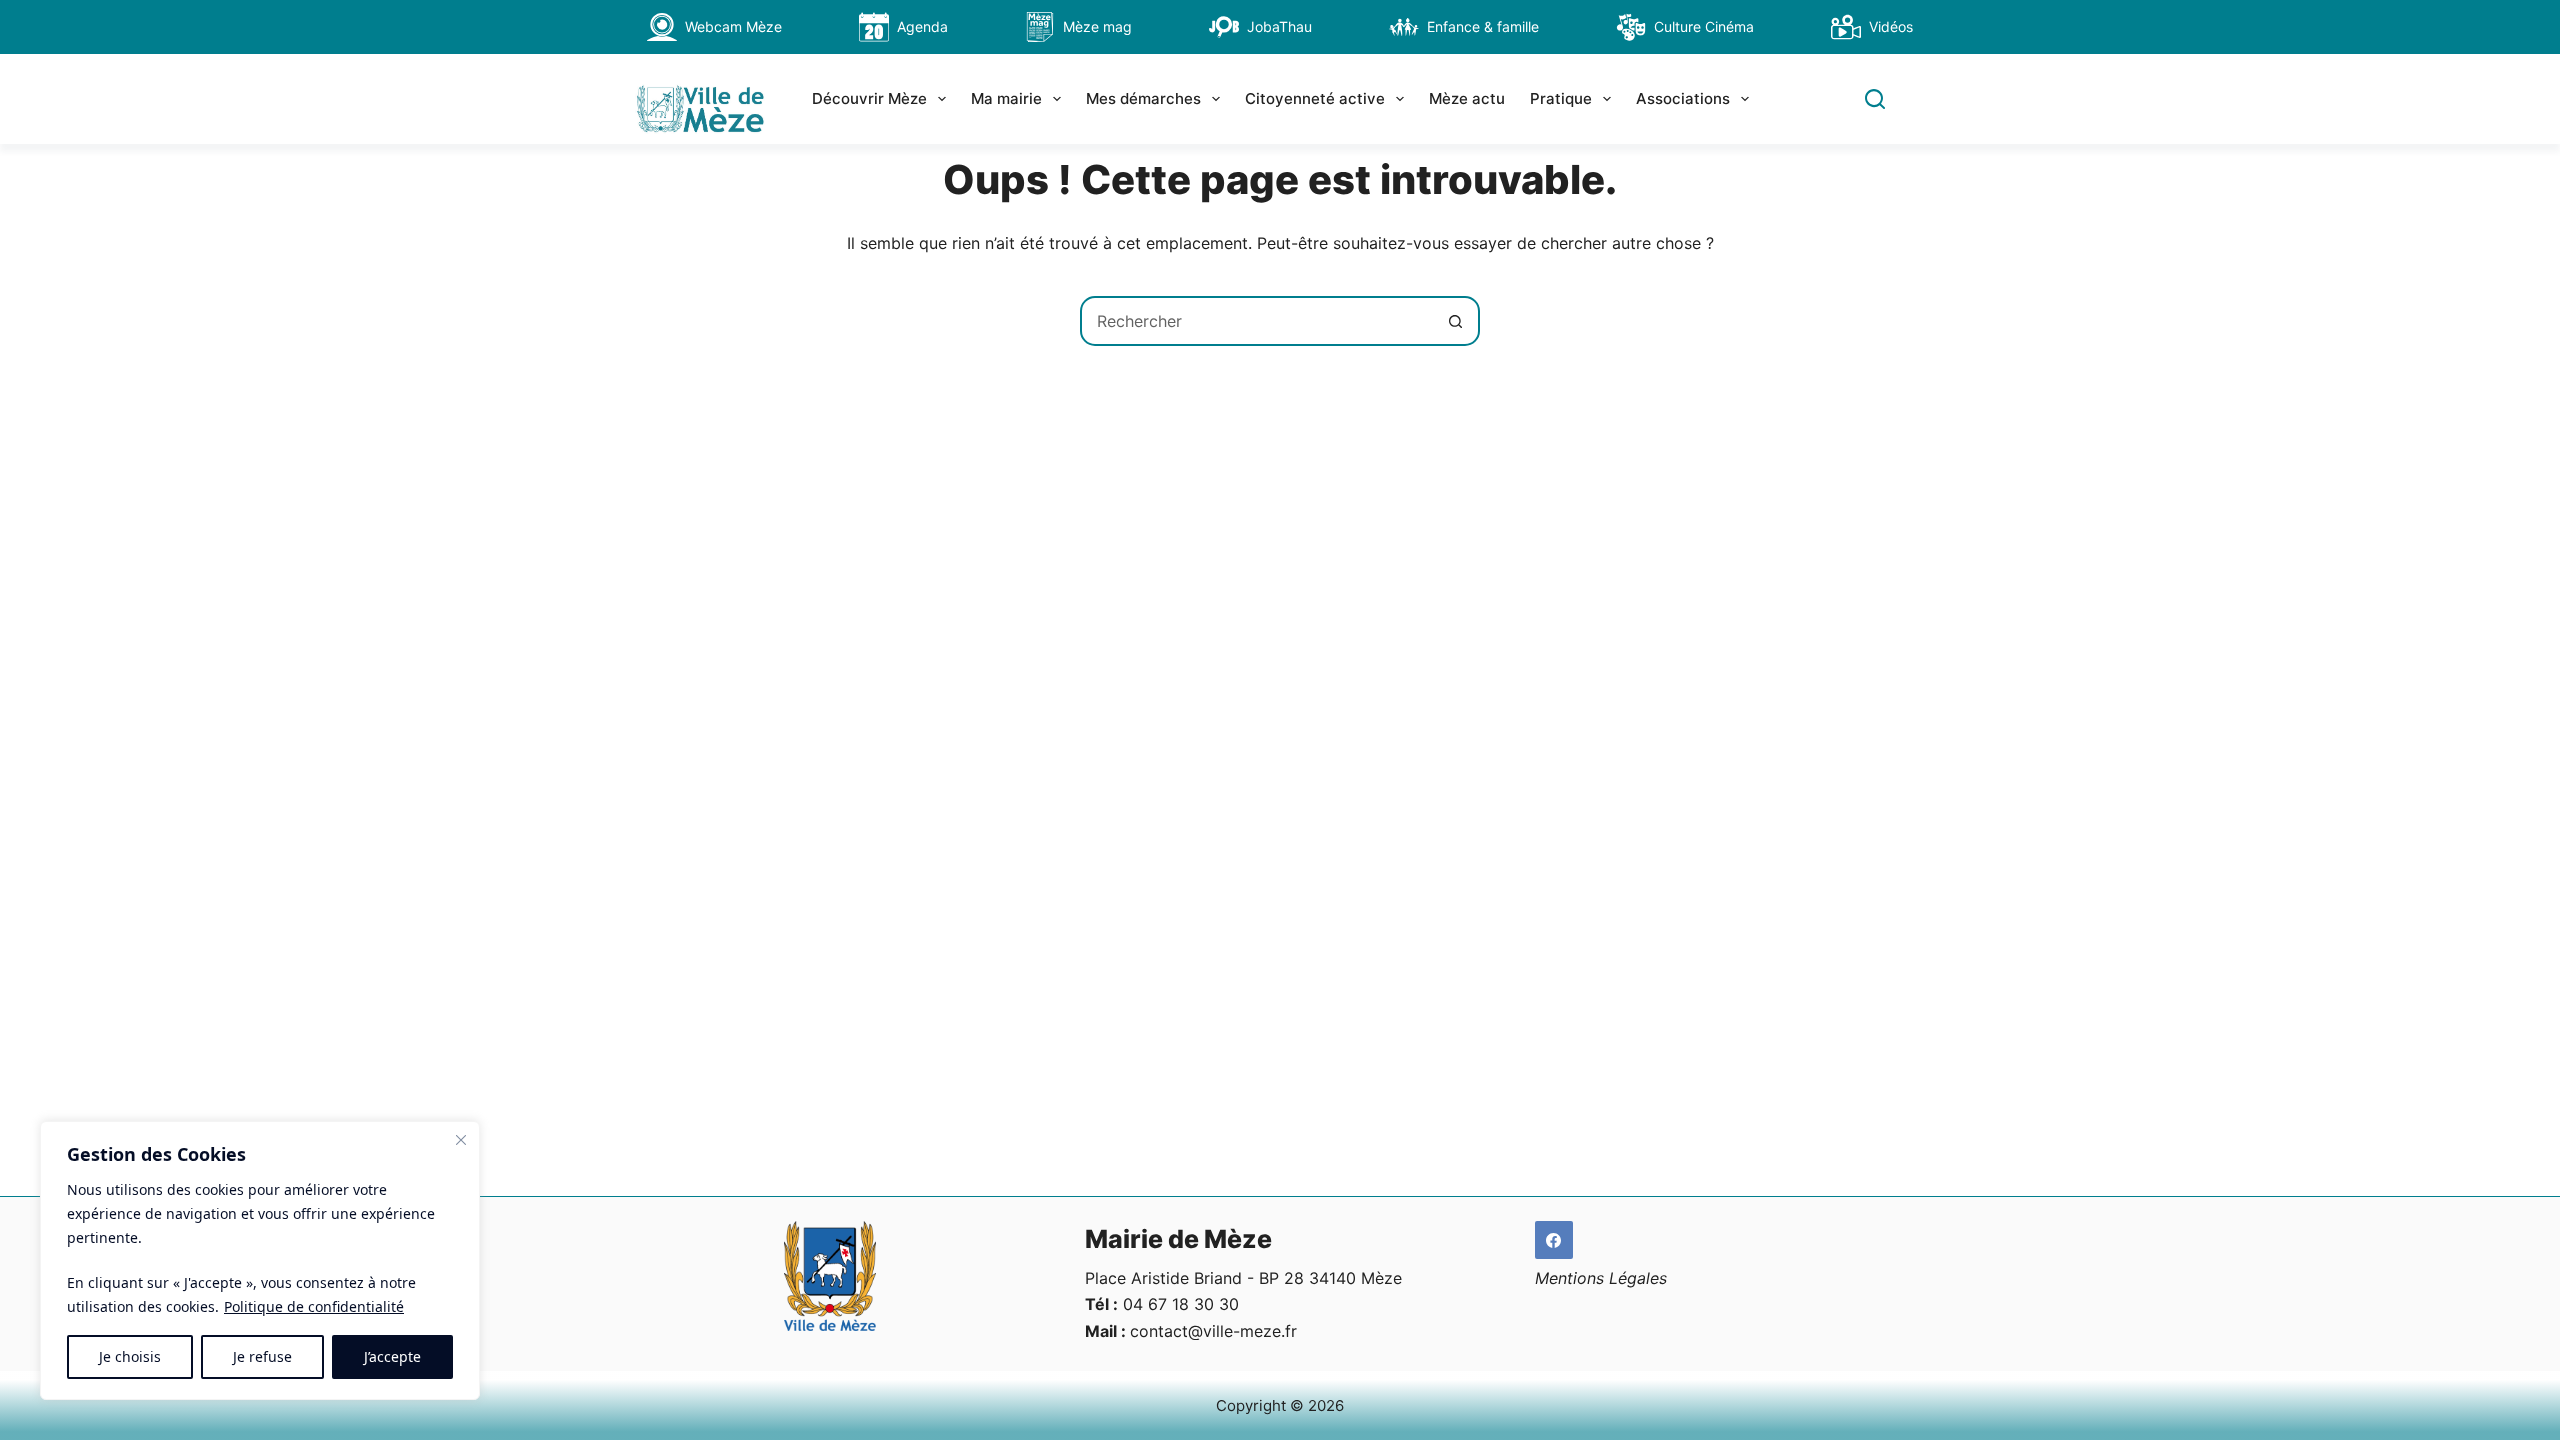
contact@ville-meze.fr (1213, 1331)
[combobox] (1257, 321)
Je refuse (262, 1356)
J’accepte (392, 1356)
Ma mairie (1006, 98)
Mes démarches (1143, 98)
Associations (1683, 98)
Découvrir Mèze (869, 98)
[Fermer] (461, 1140)
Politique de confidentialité (314, 1306)
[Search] (1875, 99)
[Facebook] (1554, 1240)
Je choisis (130, 1356)
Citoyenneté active (1315, 98)
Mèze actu (1467, 98)
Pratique (1561, 98)
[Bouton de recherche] (1455, 321)
